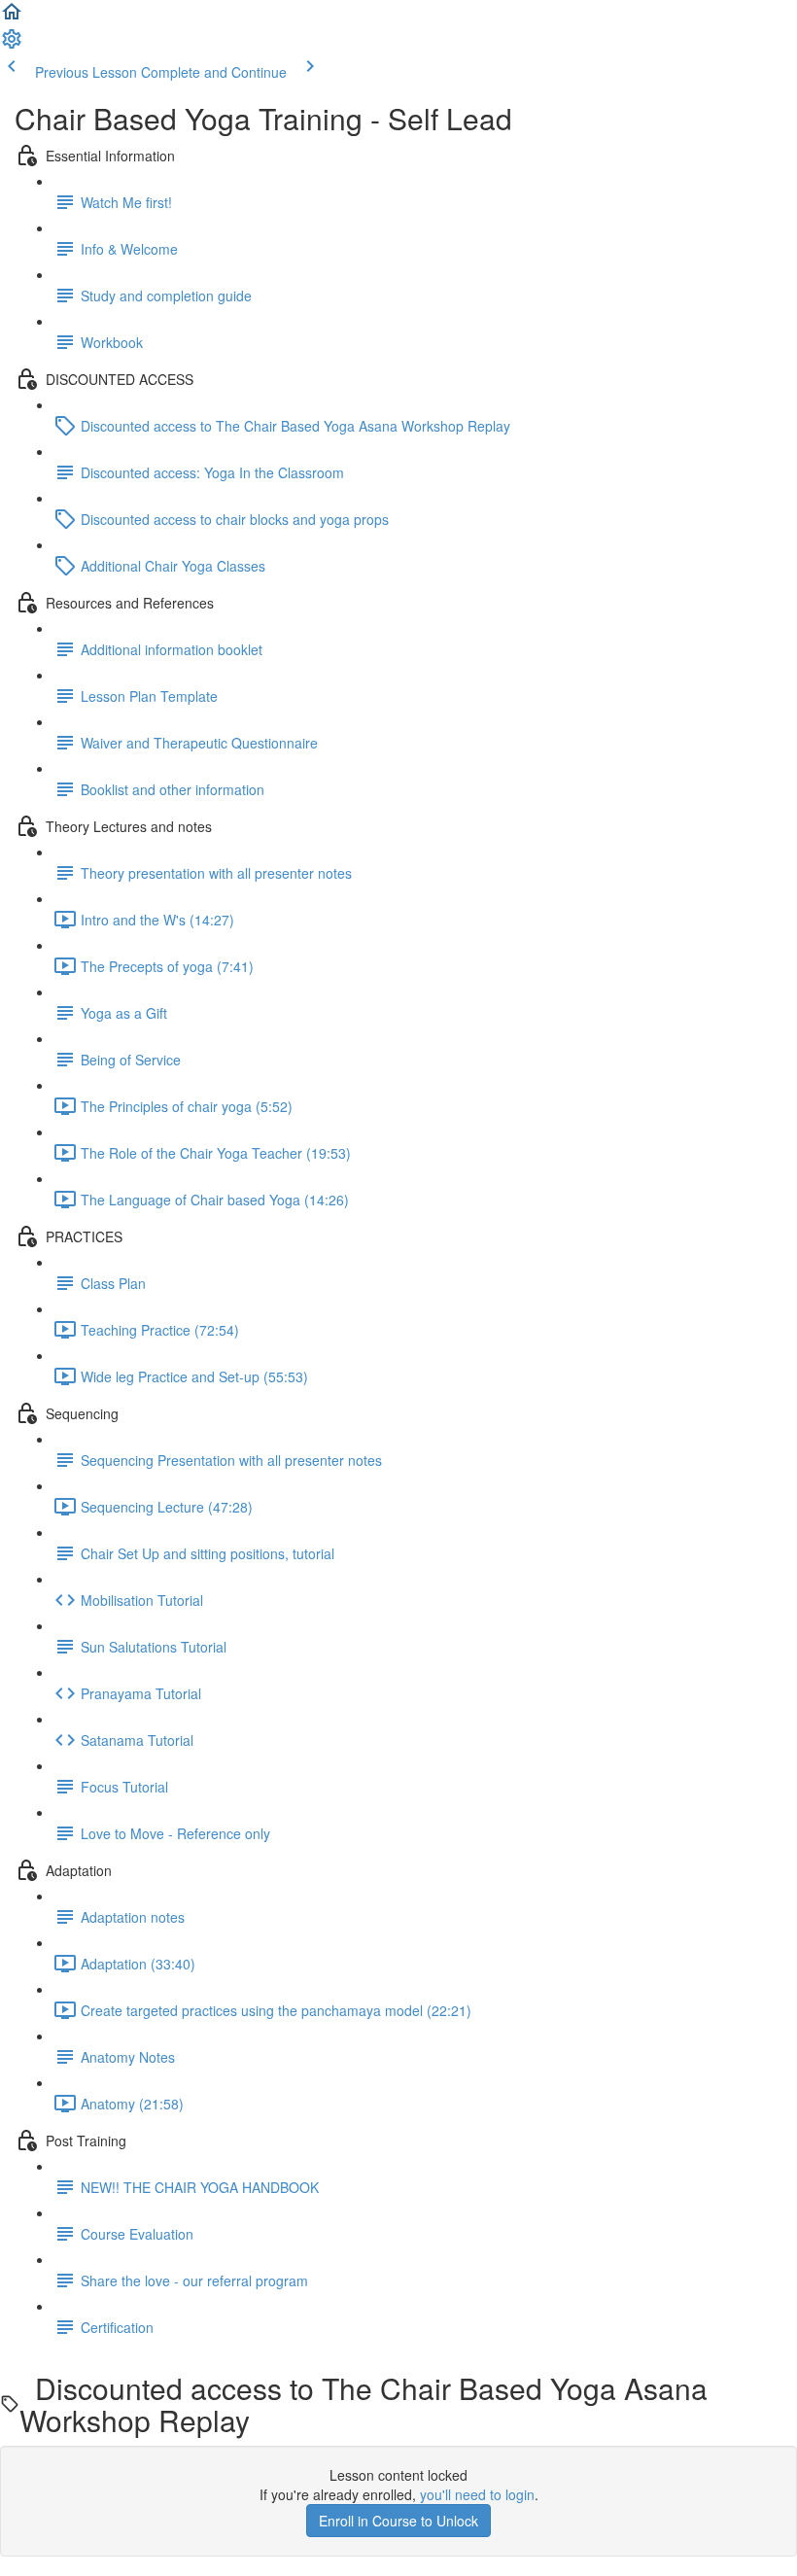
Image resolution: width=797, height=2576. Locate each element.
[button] (12, 17)
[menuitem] (12, 45)
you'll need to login (477, 2494)
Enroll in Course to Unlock (398, 2521)
